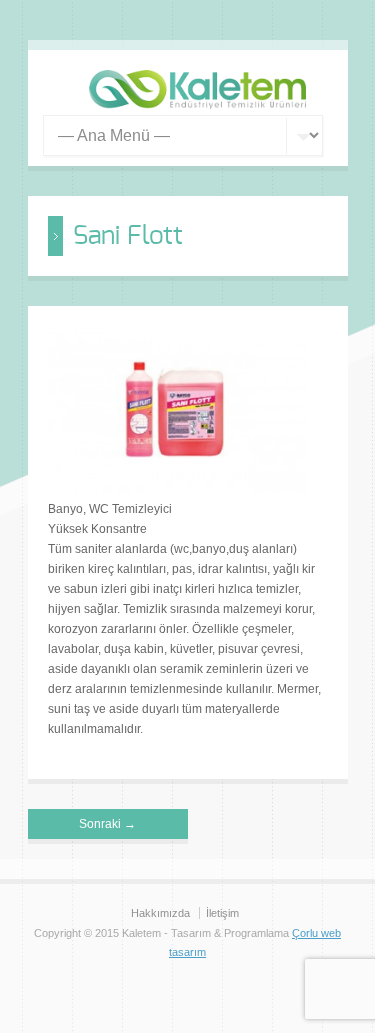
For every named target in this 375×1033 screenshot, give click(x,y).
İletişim (222, 913)
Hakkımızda (160, 913)
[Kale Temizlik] (198, 105)
